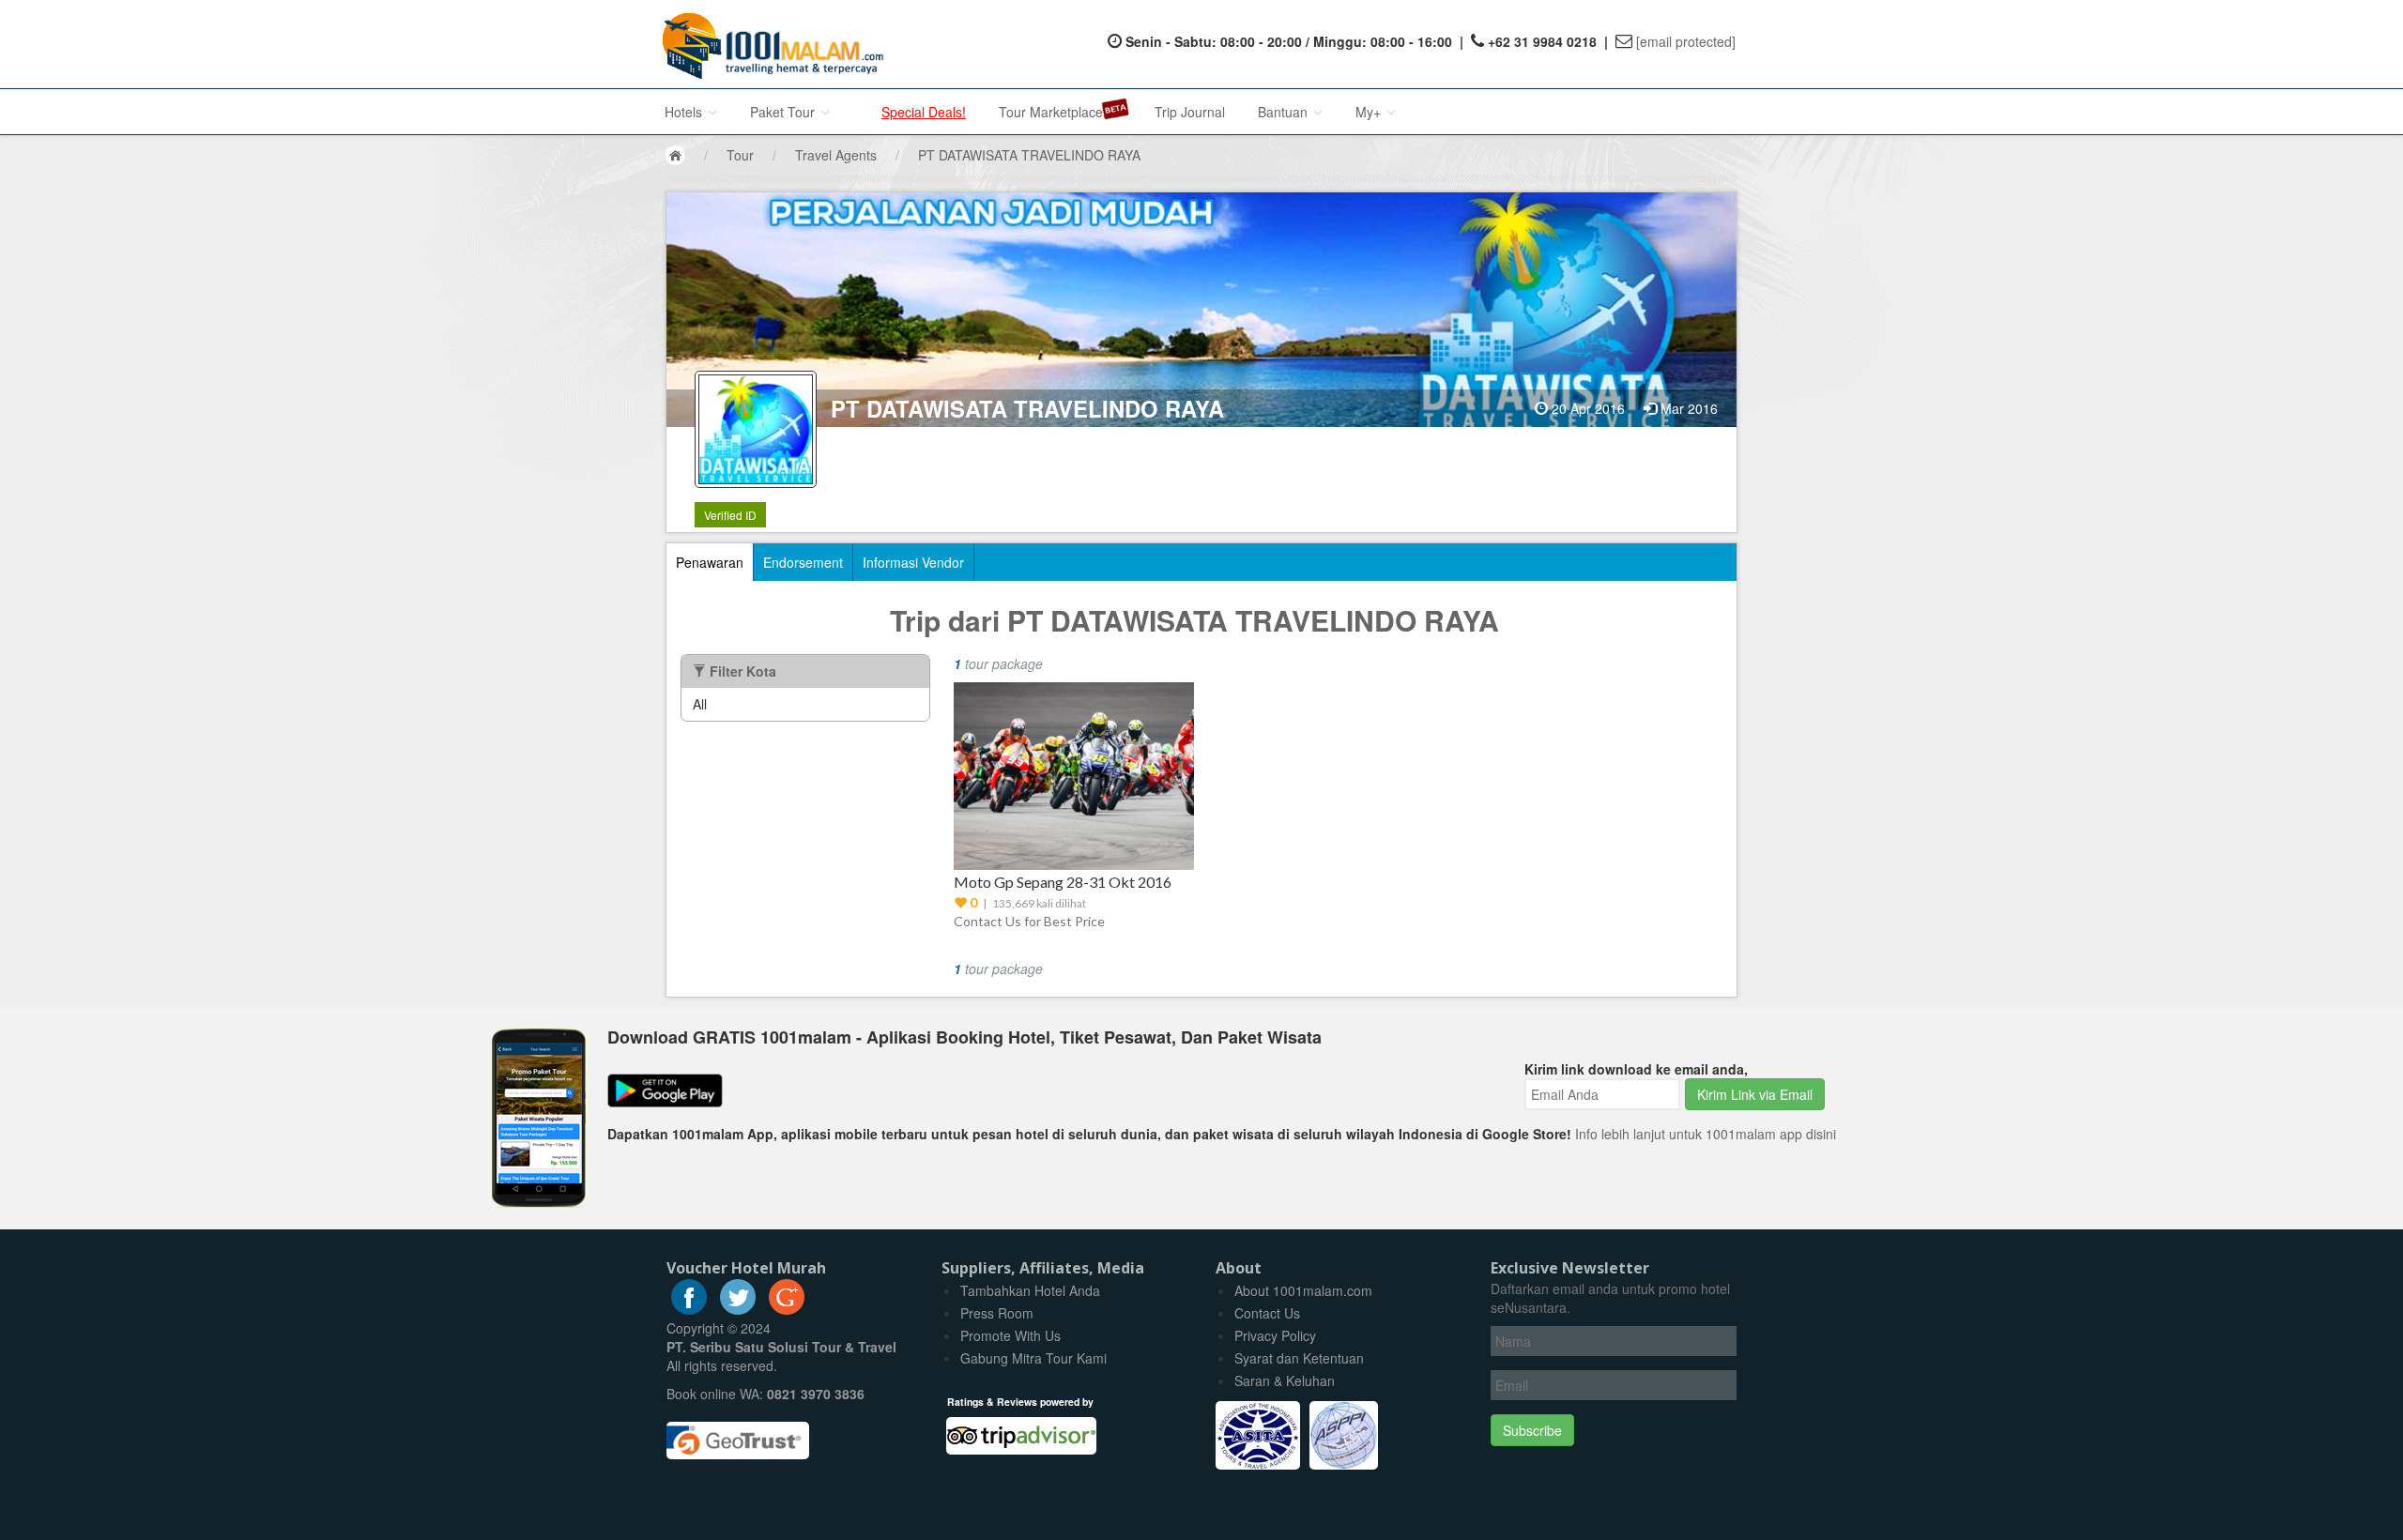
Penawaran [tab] (710, 562)
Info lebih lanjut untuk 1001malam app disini (1706, 1134)
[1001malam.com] (768, 44)
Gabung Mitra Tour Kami (1033, 1358)
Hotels (685, 112)
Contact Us (1267, 1313)
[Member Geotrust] (738, 1434)
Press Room (997, 1313)
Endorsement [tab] (803, 562)
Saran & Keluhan (1285, 1380)
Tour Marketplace (1051, 112)
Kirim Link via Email (1755, 1094)
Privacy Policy (1275, 1335)
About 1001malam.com (1303, 1290)
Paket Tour (784, 112)
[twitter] (738, 1309)
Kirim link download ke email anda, (1636, 1069)
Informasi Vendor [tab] (913, 562)
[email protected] (1686, 41)
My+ (1370, 112)
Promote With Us (1010, 1335)
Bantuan (1285, 112)
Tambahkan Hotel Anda (1030, 1290)
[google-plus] (787, 1309)
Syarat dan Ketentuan (1299, 1358)
